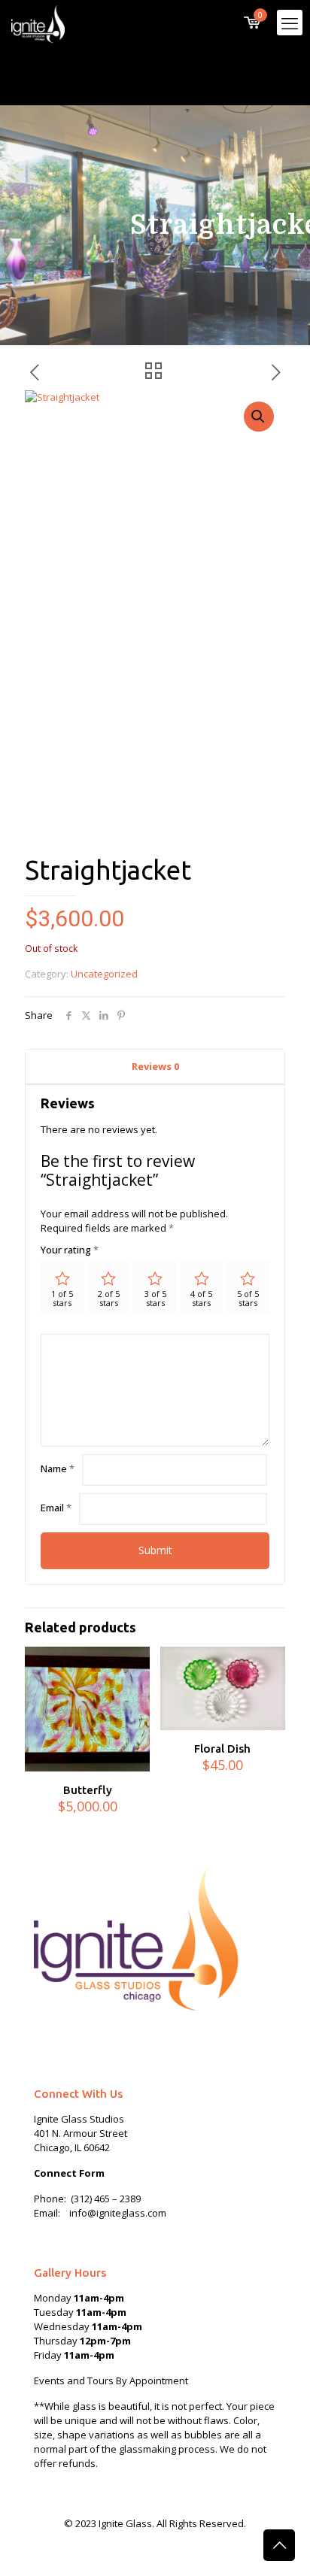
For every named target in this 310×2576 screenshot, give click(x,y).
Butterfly (88, 1790)
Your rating (70, 1250)
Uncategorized (104, 974)
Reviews (155, 1066)
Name (58, 1468)
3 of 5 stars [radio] (155, 1298)
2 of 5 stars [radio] (109, 1298)
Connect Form (69, 2173)
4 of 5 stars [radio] (201, 1298)
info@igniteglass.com (118, 2213)
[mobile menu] (290, 23)
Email (56, 1508)
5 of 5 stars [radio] (248, 1298)
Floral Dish (222, 1749)
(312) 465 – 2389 (106, 2199)
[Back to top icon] (279, 2545)
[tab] (155, 1067)
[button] (259, 417)
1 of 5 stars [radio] (62, 1298)
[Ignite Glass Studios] (38, 23)
